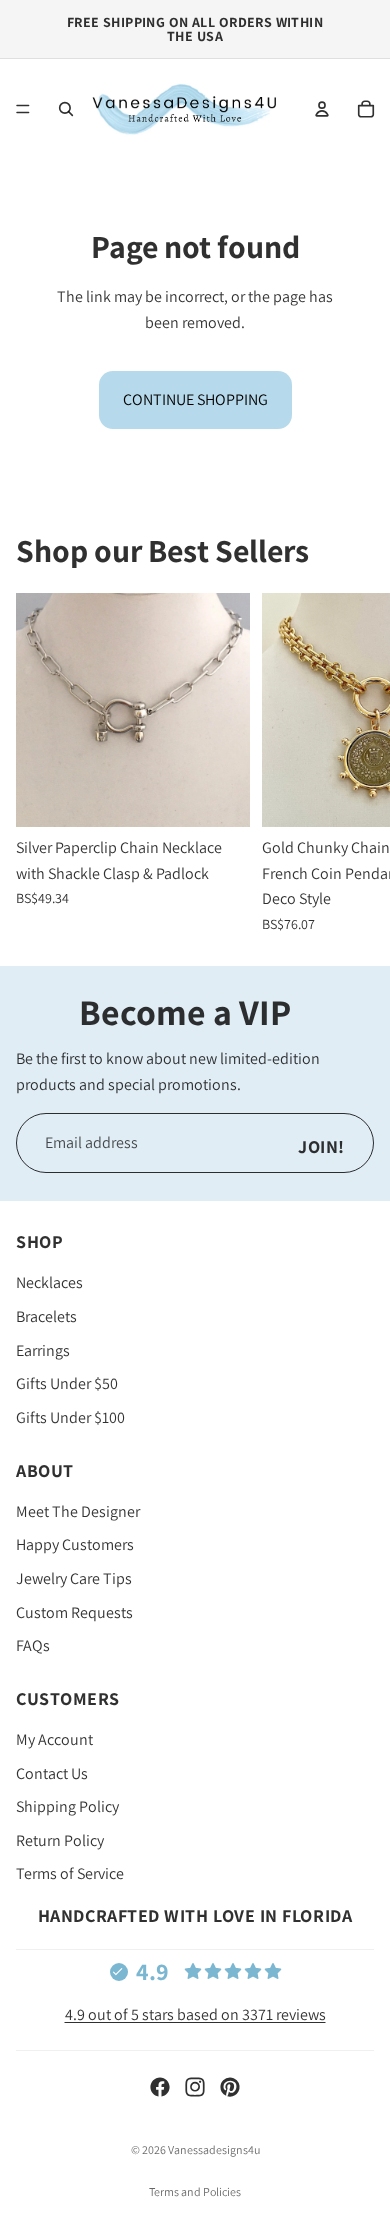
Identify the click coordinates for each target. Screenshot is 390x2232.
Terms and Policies (195, 2191)
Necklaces (49, 1282)
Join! (321, 1146)
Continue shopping (195, 399)
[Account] (322, 109)
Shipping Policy (67, 1806)
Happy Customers (75, 1544)
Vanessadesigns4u (214, 2149)
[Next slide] (352, 763)
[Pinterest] (230, 2087)
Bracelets (46, 1316)
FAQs (33, 1645)
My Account (54, 1739)
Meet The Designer (78, 1511)
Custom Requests (74, 1611)
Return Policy (60, 1840)
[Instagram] (195, 2087)
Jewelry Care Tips (74, 1578)
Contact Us (52, 1773)
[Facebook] (160, 2087)
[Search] (66, 109)
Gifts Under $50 (67, 1383)
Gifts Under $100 (70, 1417)
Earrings (43, 1349)
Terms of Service (70, 1873)
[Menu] (23, 109)
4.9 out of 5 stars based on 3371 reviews (195, 2014)
